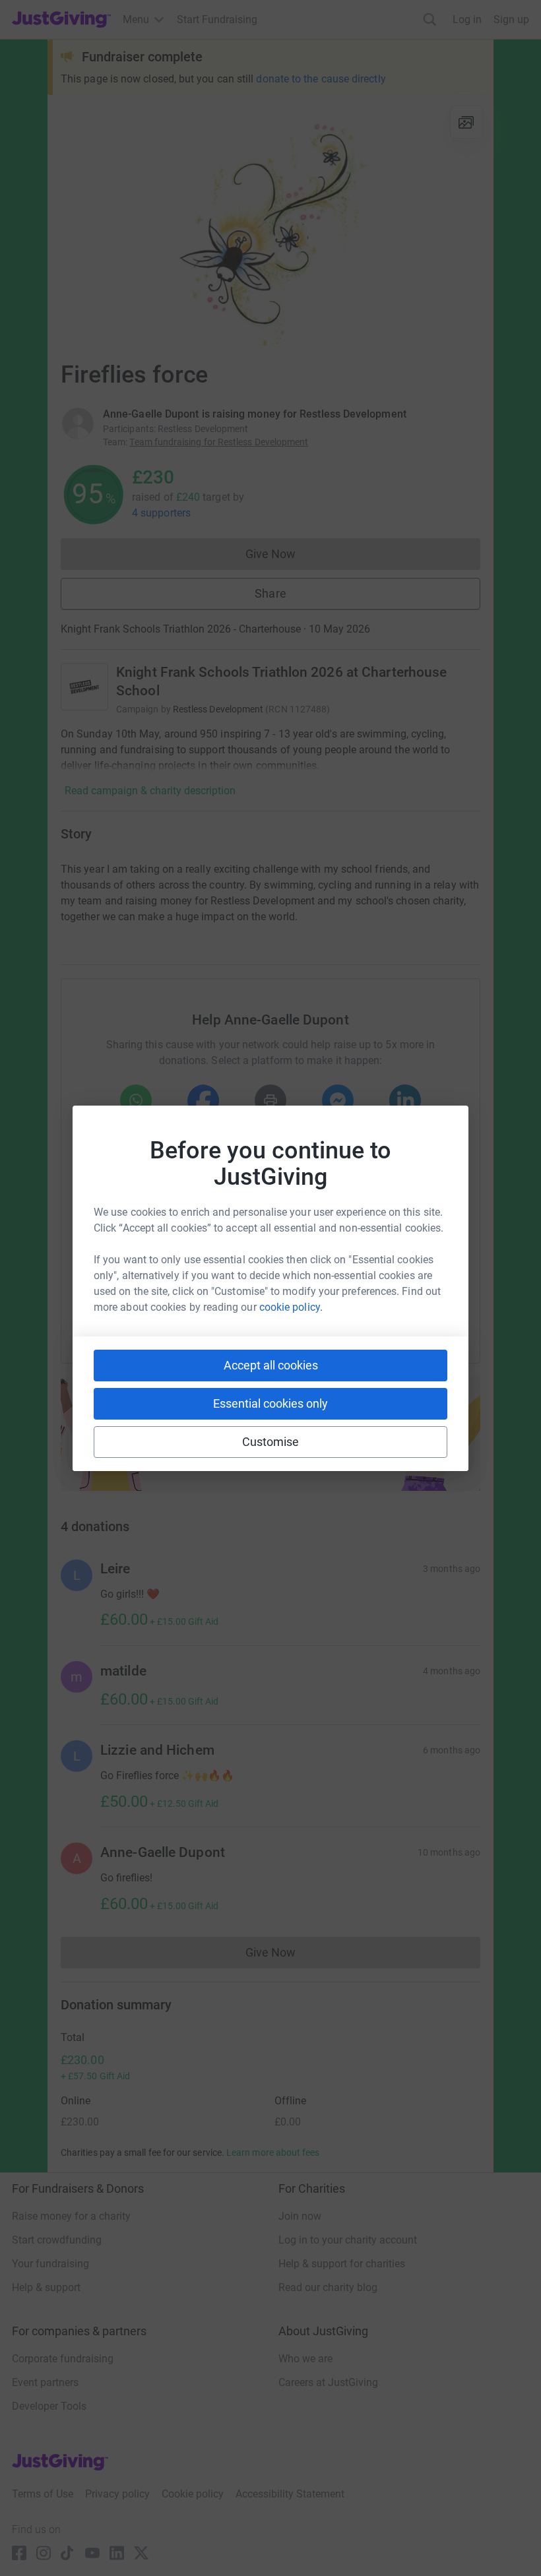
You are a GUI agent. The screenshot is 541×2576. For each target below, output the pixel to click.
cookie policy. (291, 1307)
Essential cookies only (270, 1403)
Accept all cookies (271, 1365)
